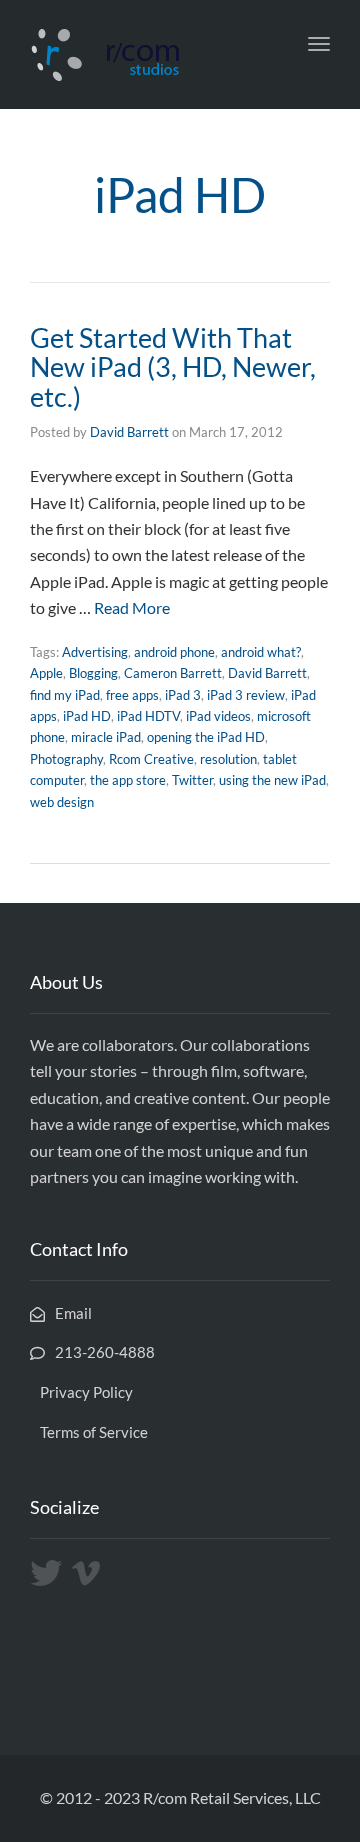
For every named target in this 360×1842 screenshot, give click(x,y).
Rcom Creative (151, 759)
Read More (132, 607)
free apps (132, 695)
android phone (174, 652)
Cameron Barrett (173, 673)
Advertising (95, 652)
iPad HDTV (148, 716)
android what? (261, 652)
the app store (128, 780)
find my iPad (65, 695)
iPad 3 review (246, 695)
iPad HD (87, 716)
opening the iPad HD (206, 737)
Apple (46, 673)
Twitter (192, 780)
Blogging (93, 673)
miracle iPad (106, 737)
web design (62, 802)
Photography (66, 759)
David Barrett (129, 432)
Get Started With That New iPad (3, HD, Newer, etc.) (173, 367)
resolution (228, 759)
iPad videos (218, 716)
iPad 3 (183, 695)
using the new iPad (272, 780)
